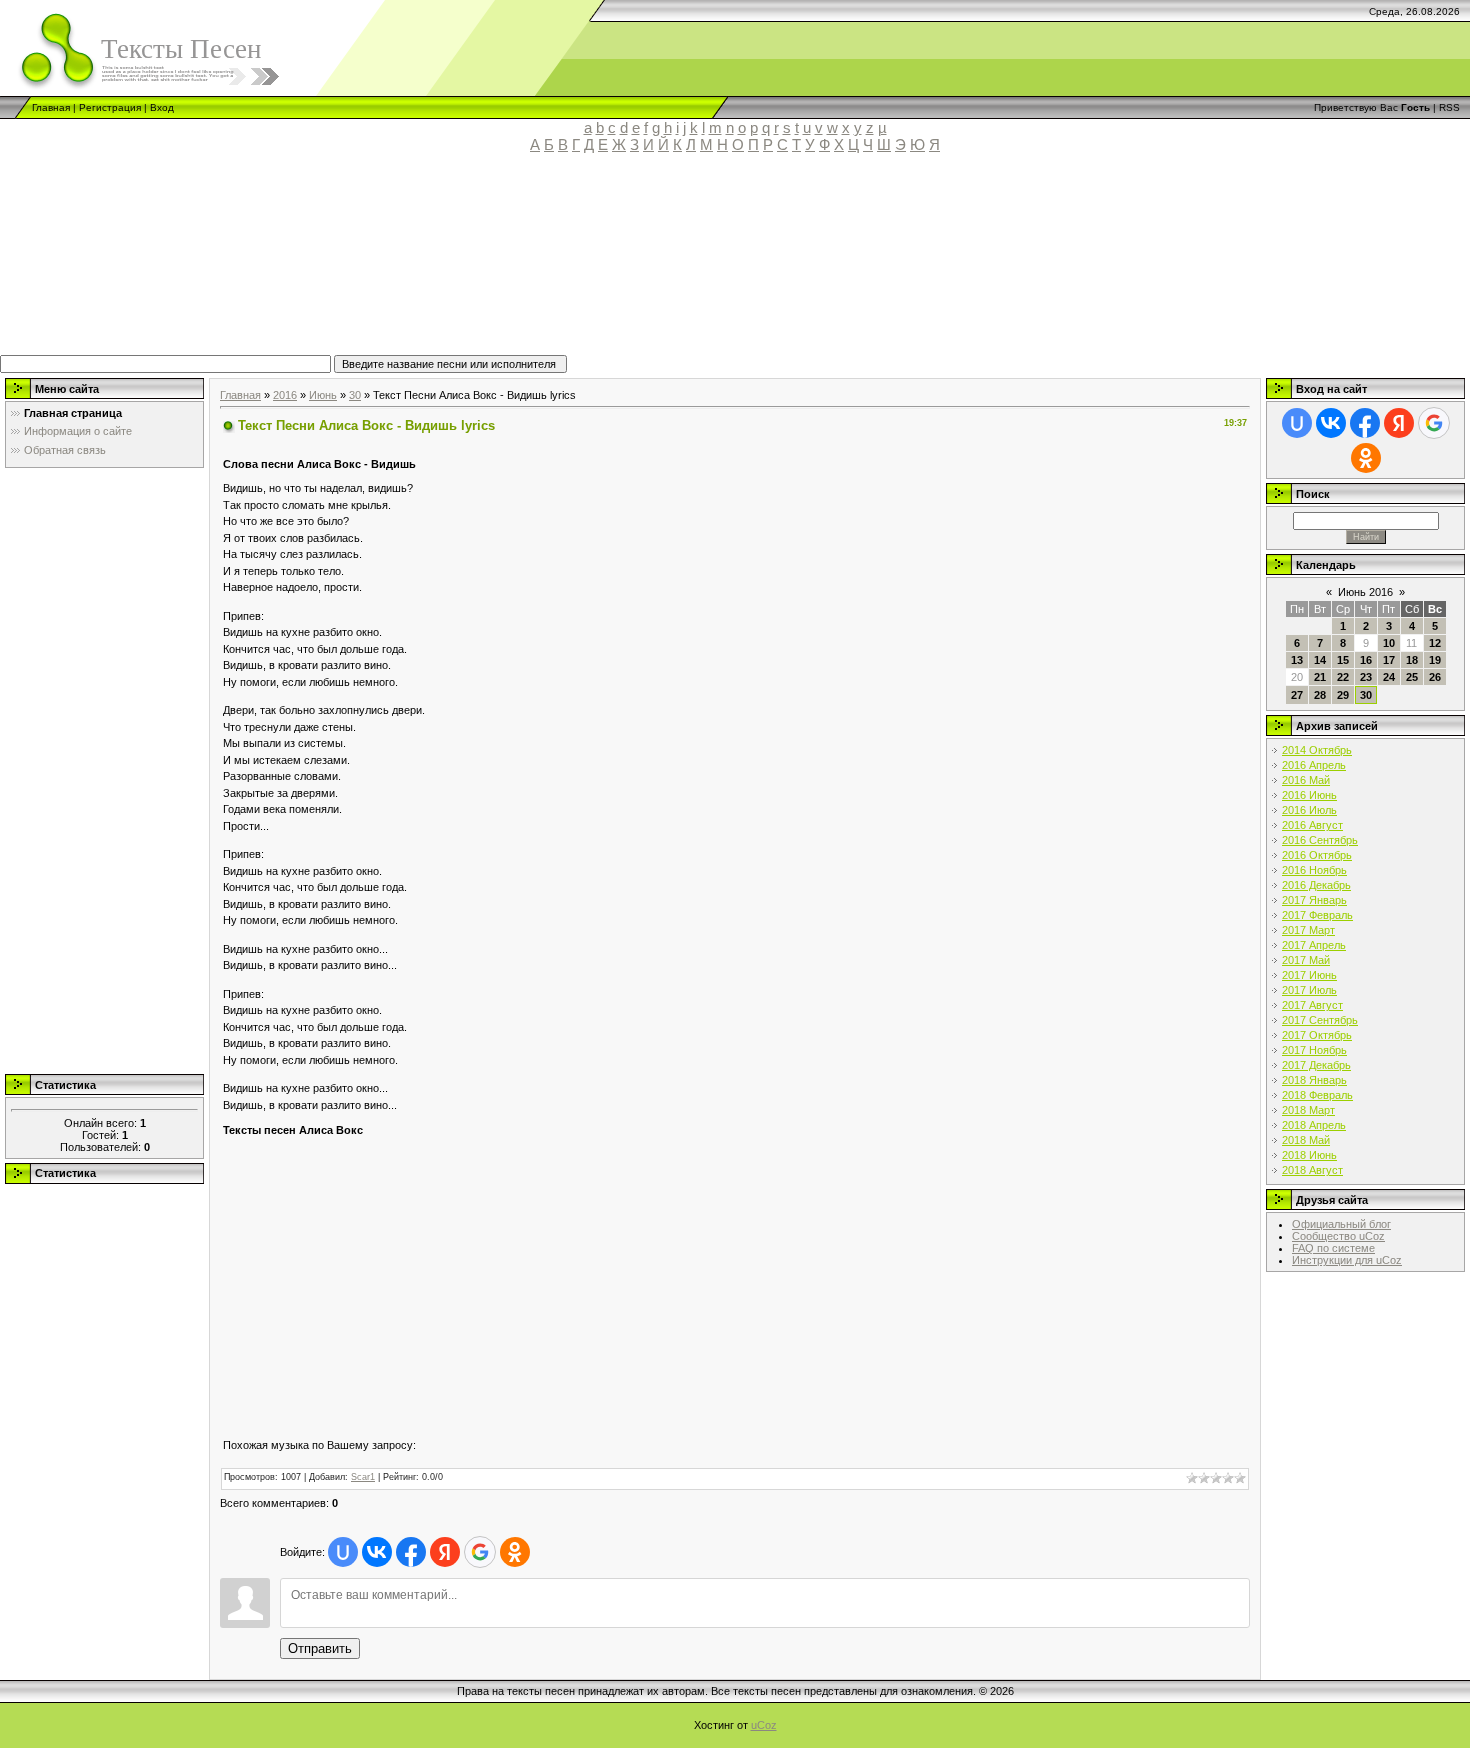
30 (355, 395)
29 (1343, 695)
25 (1412, 677)
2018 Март (1308, 1110)
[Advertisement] (465, 263)
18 (1412, 660)
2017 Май (1306, 960)
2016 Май (1306, 780)
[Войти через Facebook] (411, 1552)
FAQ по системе (1333, 1248)
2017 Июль (1309, 990)
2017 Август (1312, 1005)
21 (1320, 677)
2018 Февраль (1317, 1095)
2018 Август (1312, 1170)
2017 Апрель (1314, 945)
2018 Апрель (1314, 1125)
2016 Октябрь (1317, 855)
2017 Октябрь (1317, 1035)
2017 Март (1308, 930)
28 (1320, 695)
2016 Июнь (1309, 795)
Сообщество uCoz (1338, 1236)
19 (1435, 660)
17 (1389, 660)
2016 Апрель (1314, 765)
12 (1435, 643)
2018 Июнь (1309, 1155)
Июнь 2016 (1365, 592)
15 (1343, 660)
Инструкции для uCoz (1347, 1260)
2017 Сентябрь (1320, 1020)
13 (1297, 660)
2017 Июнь (1309, 975)
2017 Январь (1314, 900)
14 (1320, 660)
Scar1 (363, 1477)
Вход (162, 107)
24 (1389, 677)
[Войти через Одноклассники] (515, 1552)
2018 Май (1306, 1140)
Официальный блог (1341, 1224)
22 (1343, 677)
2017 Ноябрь (1314, 1050)
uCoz (764, 1725)
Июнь (323, 395)
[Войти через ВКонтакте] (377, 1552)
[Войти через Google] (480, 1552)
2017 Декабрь (1316, 1065)
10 (1389, 643)
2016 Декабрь (1316, 885)
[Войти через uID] (343, 1552)
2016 (285, 395)
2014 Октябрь (1317, 750)
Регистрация (110, 107)
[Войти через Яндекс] (445, 1552)
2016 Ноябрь (1314, 870)
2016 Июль (1309, 810)
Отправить (320, 1648)
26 (1435, 677)
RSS (1449, 107)
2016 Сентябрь (1320, 840)
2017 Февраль (1317, 915)
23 (1366, 677)
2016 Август (1312, 825)
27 (1297, 695)
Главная (51, 107)
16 (1366, 660)
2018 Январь (1314, 1080)
